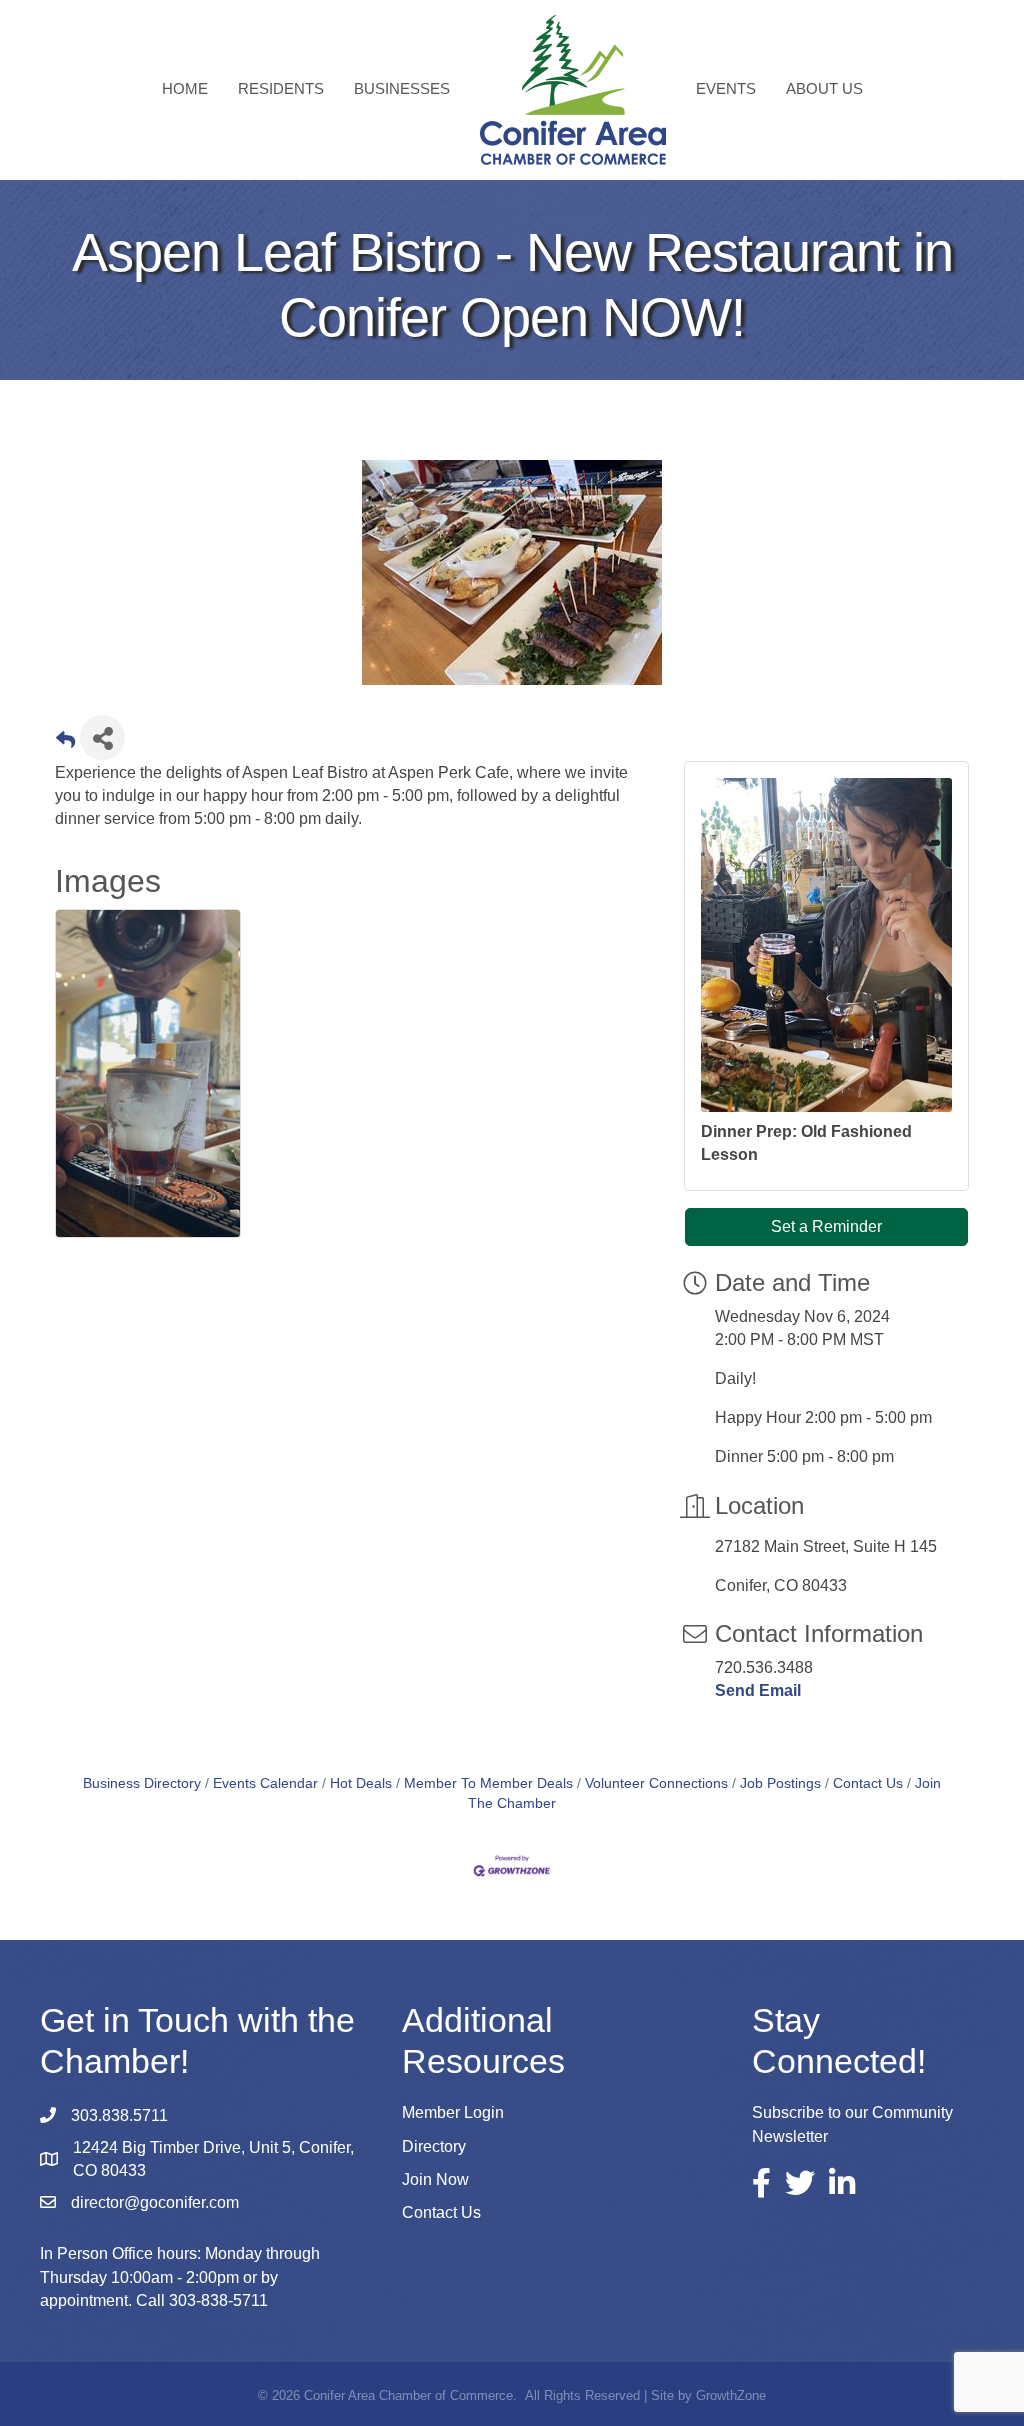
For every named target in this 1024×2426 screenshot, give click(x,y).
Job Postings (780, 1783)
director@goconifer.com (155, 2202)
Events (726, 88)
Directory (434, 2146)
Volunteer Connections (656, 1783)
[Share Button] (102, 737)
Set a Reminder (826, 1226)
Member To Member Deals (488, 1783)
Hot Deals (361, 1783)
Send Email (758, 1690)
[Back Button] (65, 743)
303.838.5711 (119, 2115)
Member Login (453, 2112)
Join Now (435, 2179)
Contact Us (868, 1783)
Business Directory (142, 1783)
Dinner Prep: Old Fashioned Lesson (806, 1143)
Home (185, 88)
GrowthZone (731, 2395)
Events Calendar (265, 1783)
